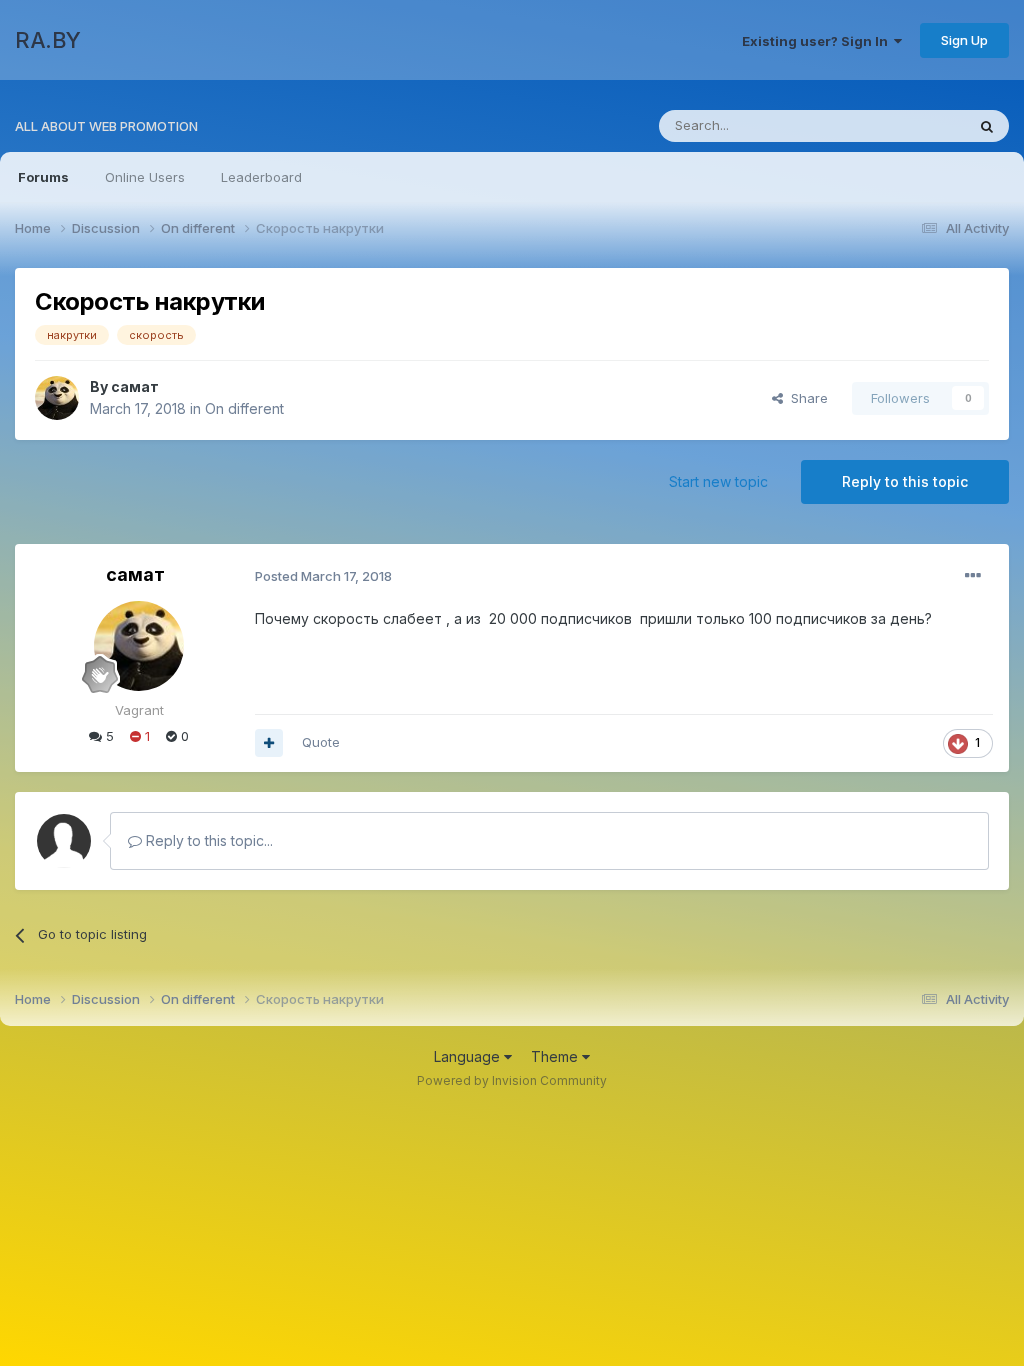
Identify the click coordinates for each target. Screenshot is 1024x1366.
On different (244, 408)
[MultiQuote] (269, 743)
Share (805, 398)
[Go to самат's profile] (57, 398)
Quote (321, 742)
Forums (43, 177)
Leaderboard (261, 177)
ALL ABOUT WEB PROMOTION (106, 126)
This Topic (906, 125)
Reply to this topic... (207, 840)
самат (135, 386)
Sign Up (964, 40)
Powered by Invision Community (512, 1080)
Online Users (145, 177)
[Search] (987, 126)
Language (469, 1056)
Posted (323, 576)
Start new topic (718, 481)
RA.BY (48, 40)
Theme (556, 1056)
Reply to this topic (905, 481)
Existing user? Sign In (818, 41)
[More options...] (973, 576)
